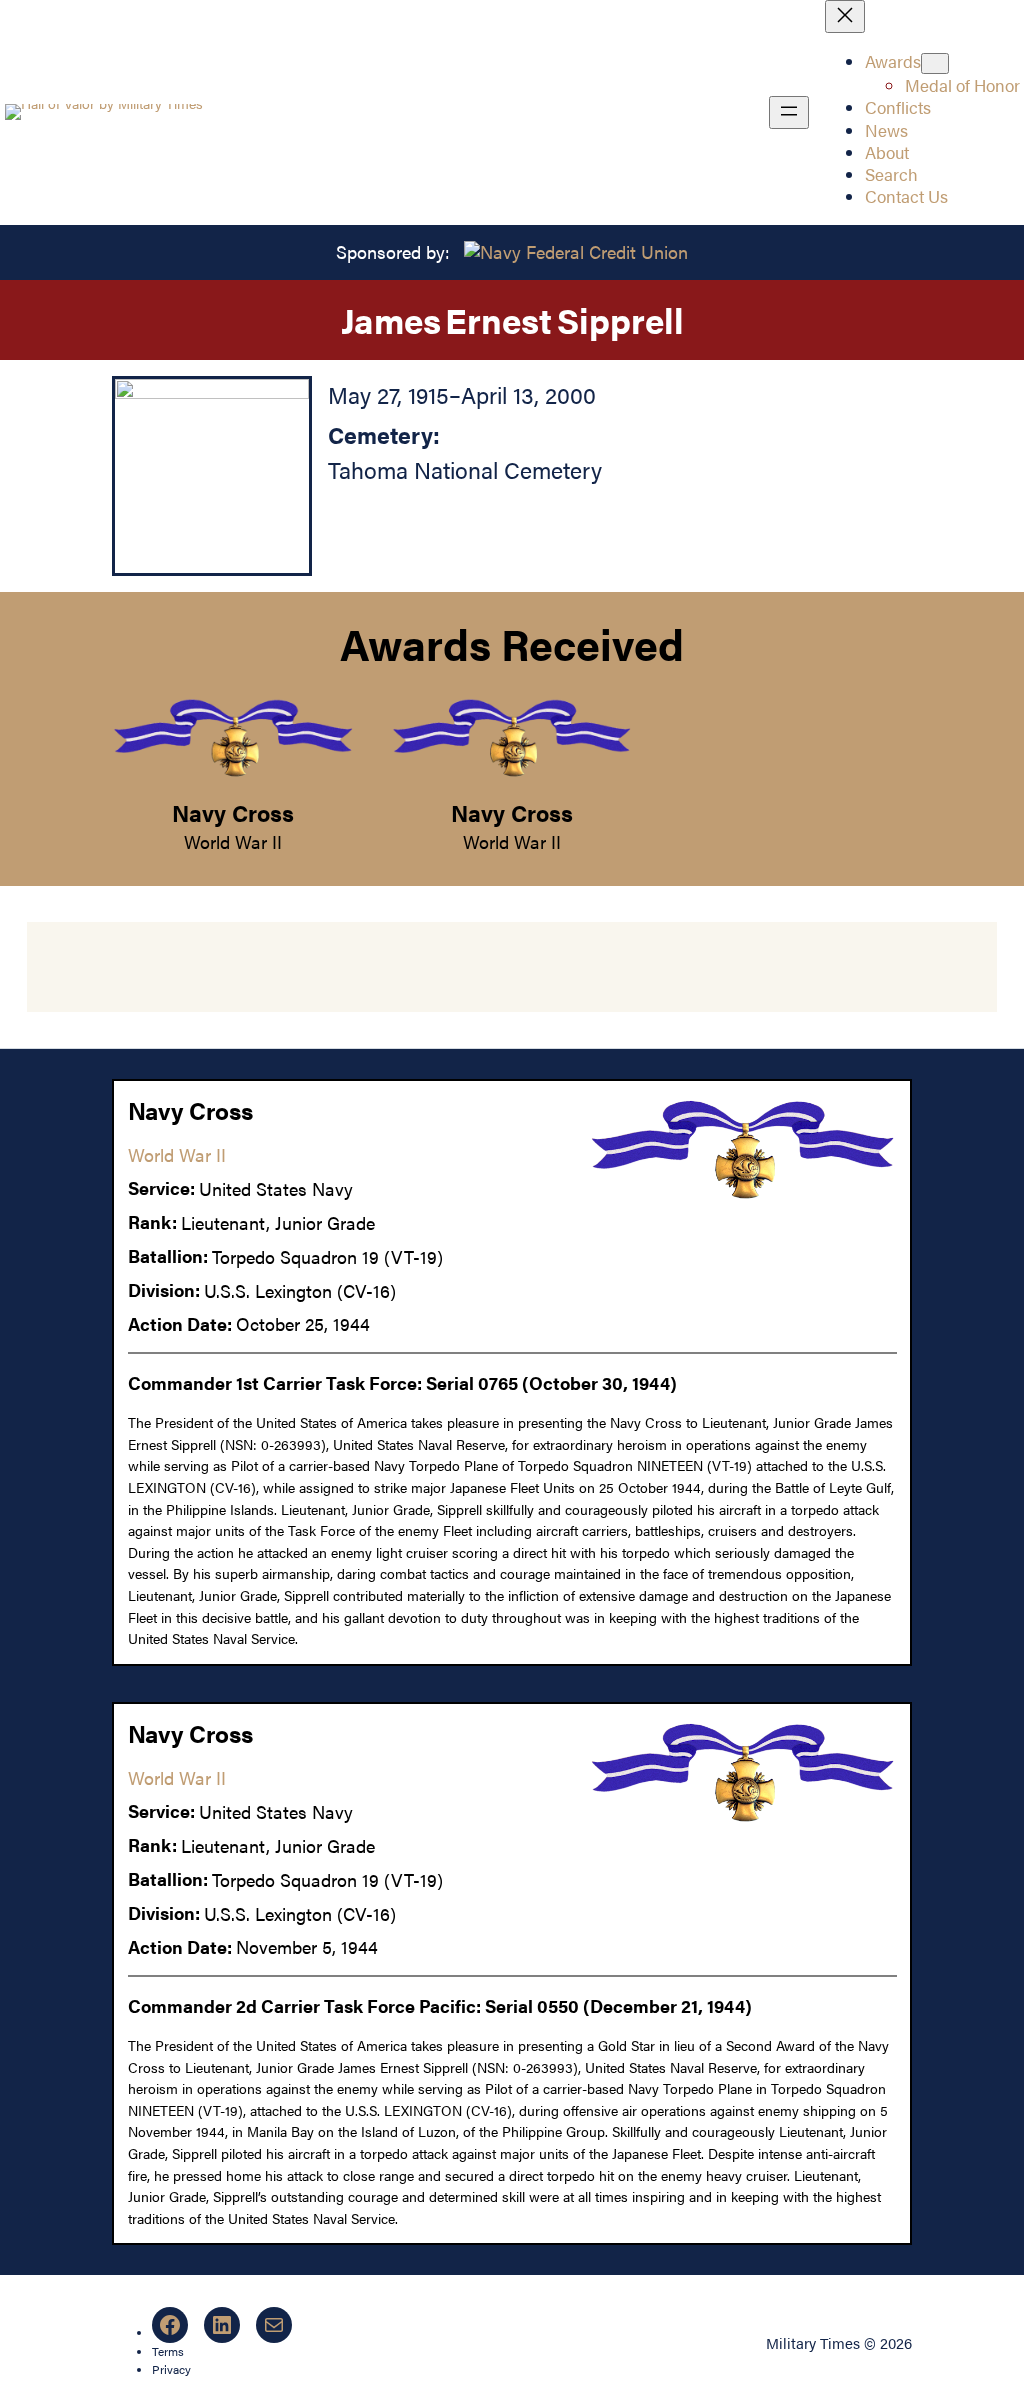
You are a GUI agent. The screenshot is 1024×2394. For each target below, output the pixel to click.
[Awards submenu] (935, 63)
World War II (233, 841)
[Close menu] (845, 16)
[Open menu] (789, 112)
